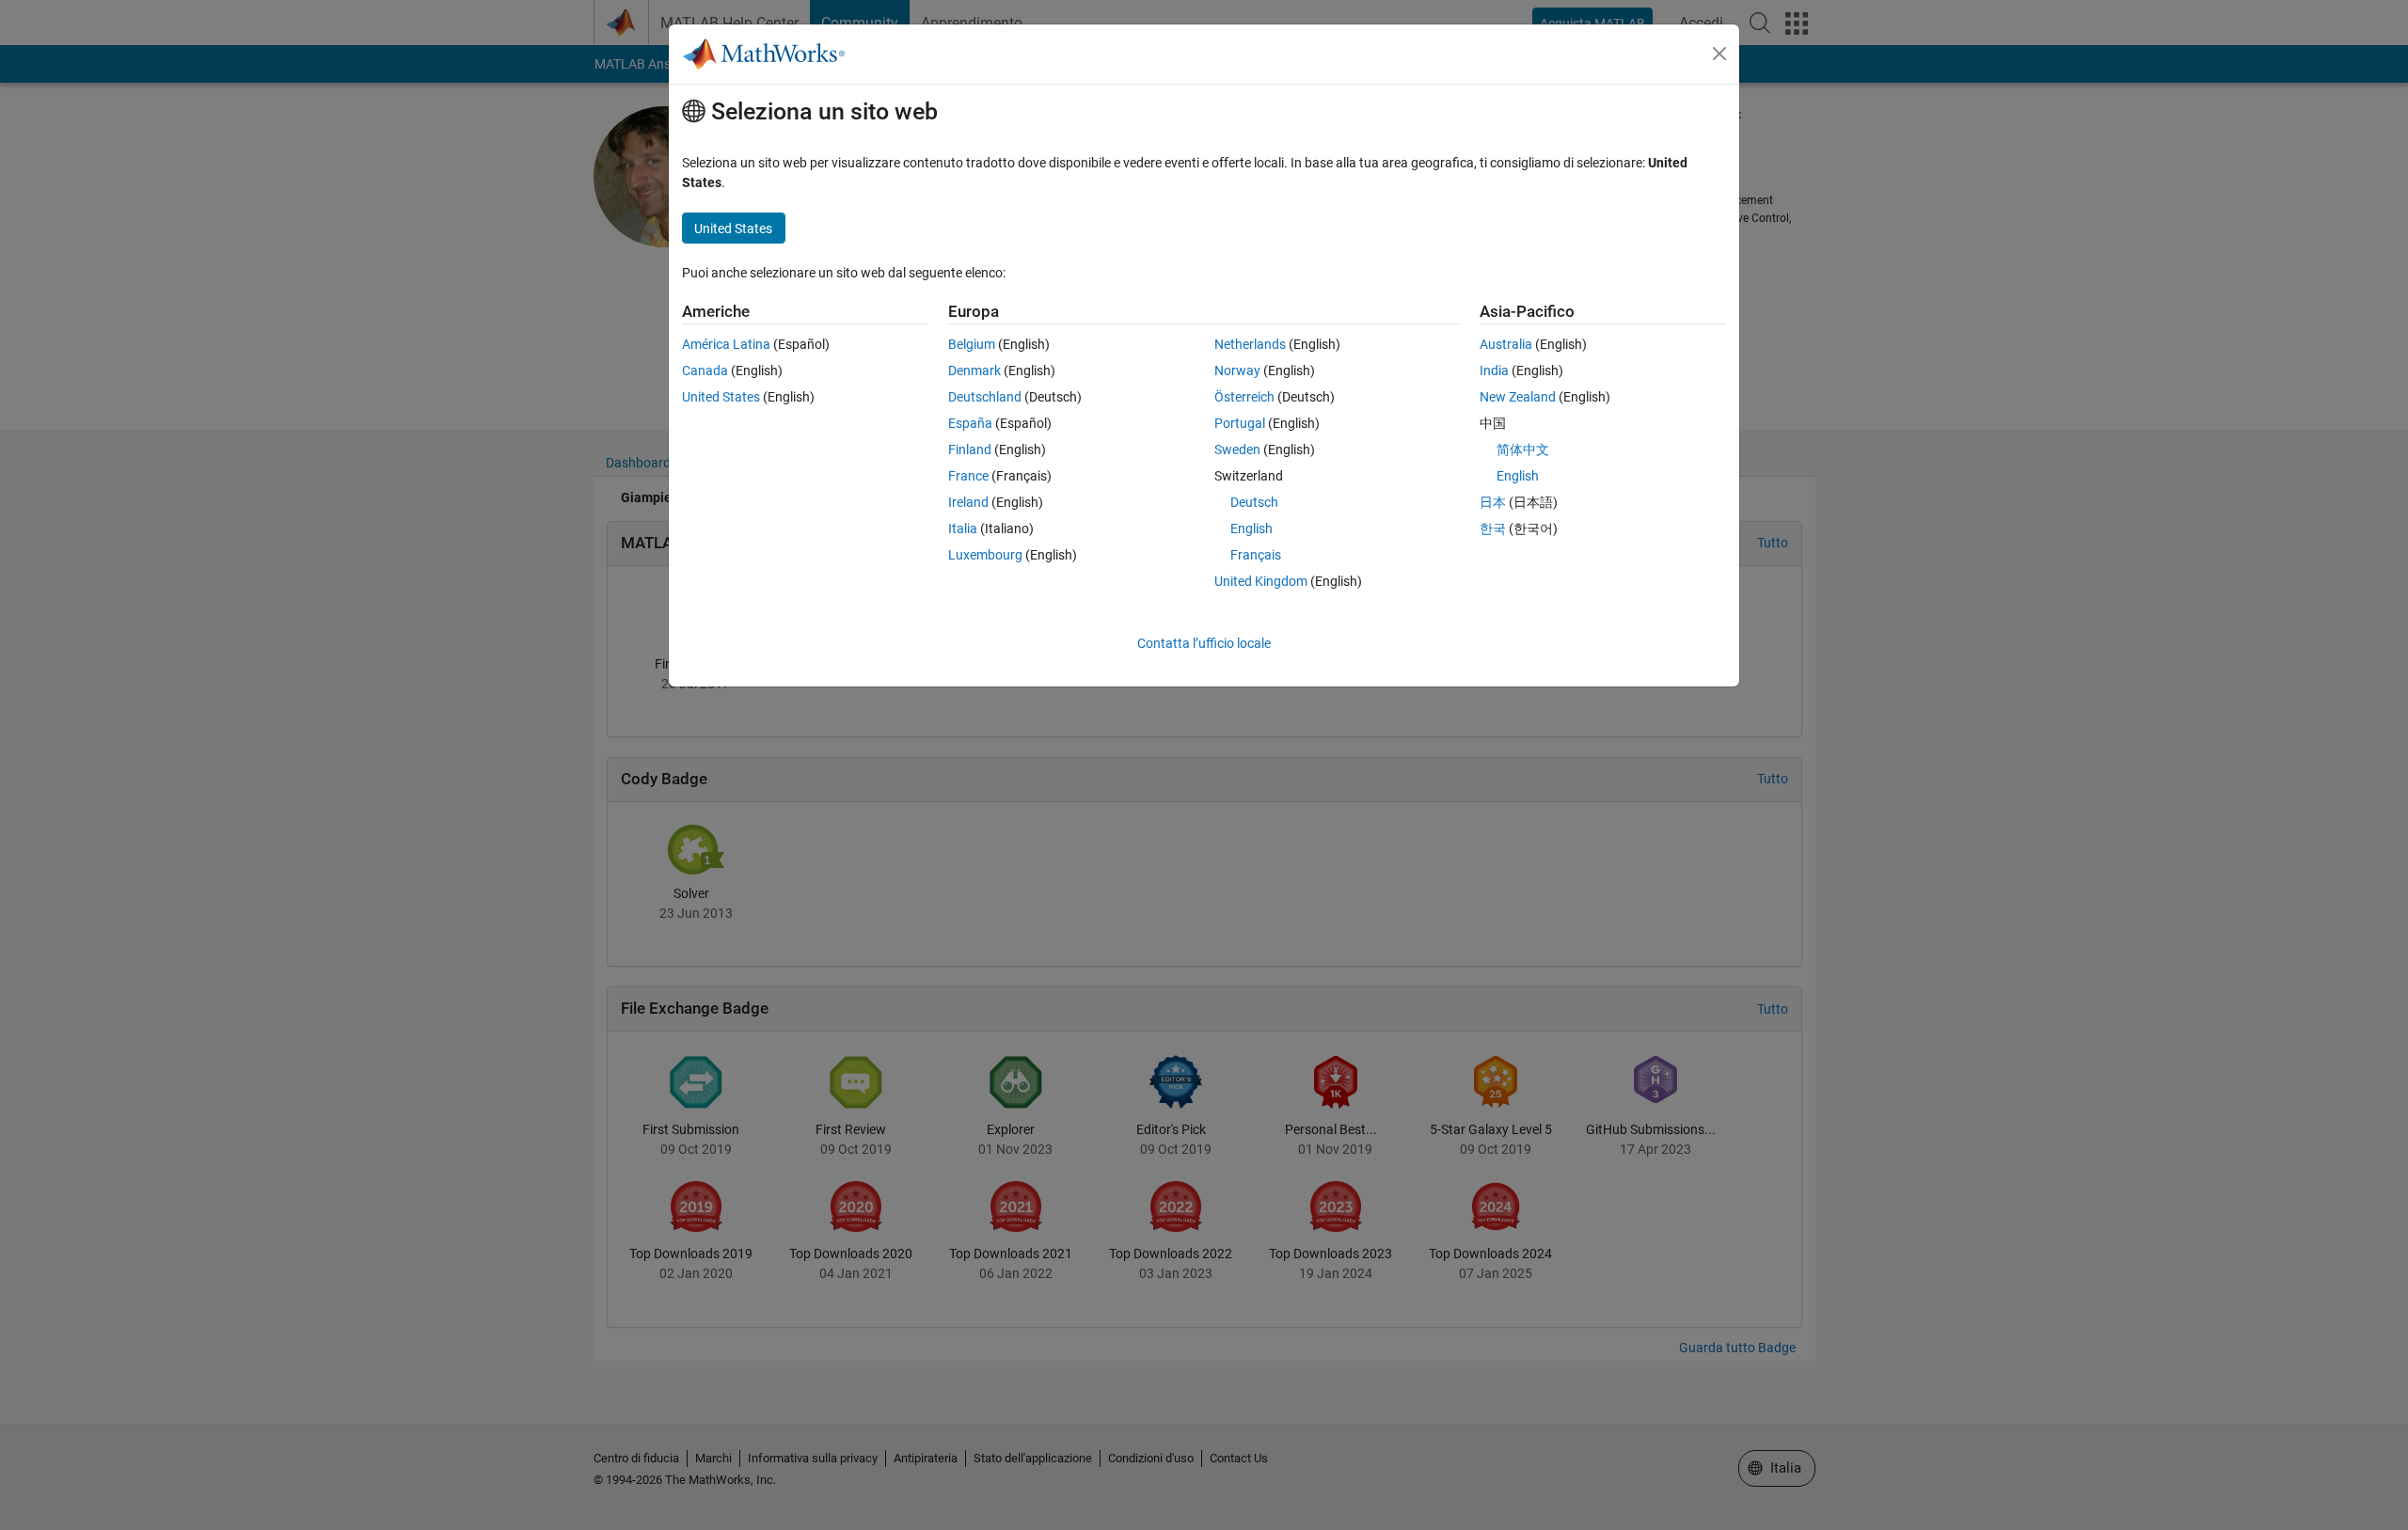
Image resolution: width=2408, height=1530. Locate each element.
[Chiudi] (1719, 54)
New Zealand (1518, 397)
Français (1256, 555)
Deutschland (985, 397)
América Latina (726, 344)
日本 (1493, 502)
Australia (1506, 344)
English (1252, 528)
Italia (963, 528)
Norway (1237, 371)
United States (721, 397)
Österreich (1244, 397)
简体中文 (1523, 450)
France (968, 476)
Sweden (1237, 450)
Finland (970, 450)
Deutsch (1254, 502)
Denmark (974, 371)
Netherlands (1250, 344)
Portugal (1240, 423)
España (970, 423)
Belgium (972, 344)
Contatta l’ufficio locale (1204, 643)
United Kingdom (1261, 581)
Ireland (968, 502)
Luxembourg (985, 555)
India (1494, 371)
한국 (1493, 528)
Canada (705, 371)
